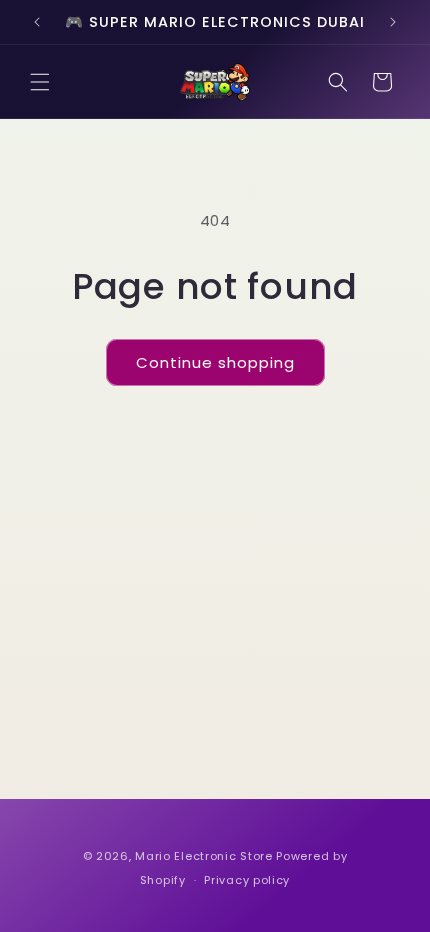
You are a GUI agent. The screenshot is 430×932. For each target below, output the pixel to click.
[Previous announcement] (37, 22)
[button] (40, 82)
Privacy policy (247, 880)
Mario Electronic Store (203, 856)
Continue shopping (215, 362)
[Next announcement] (393, 22)
